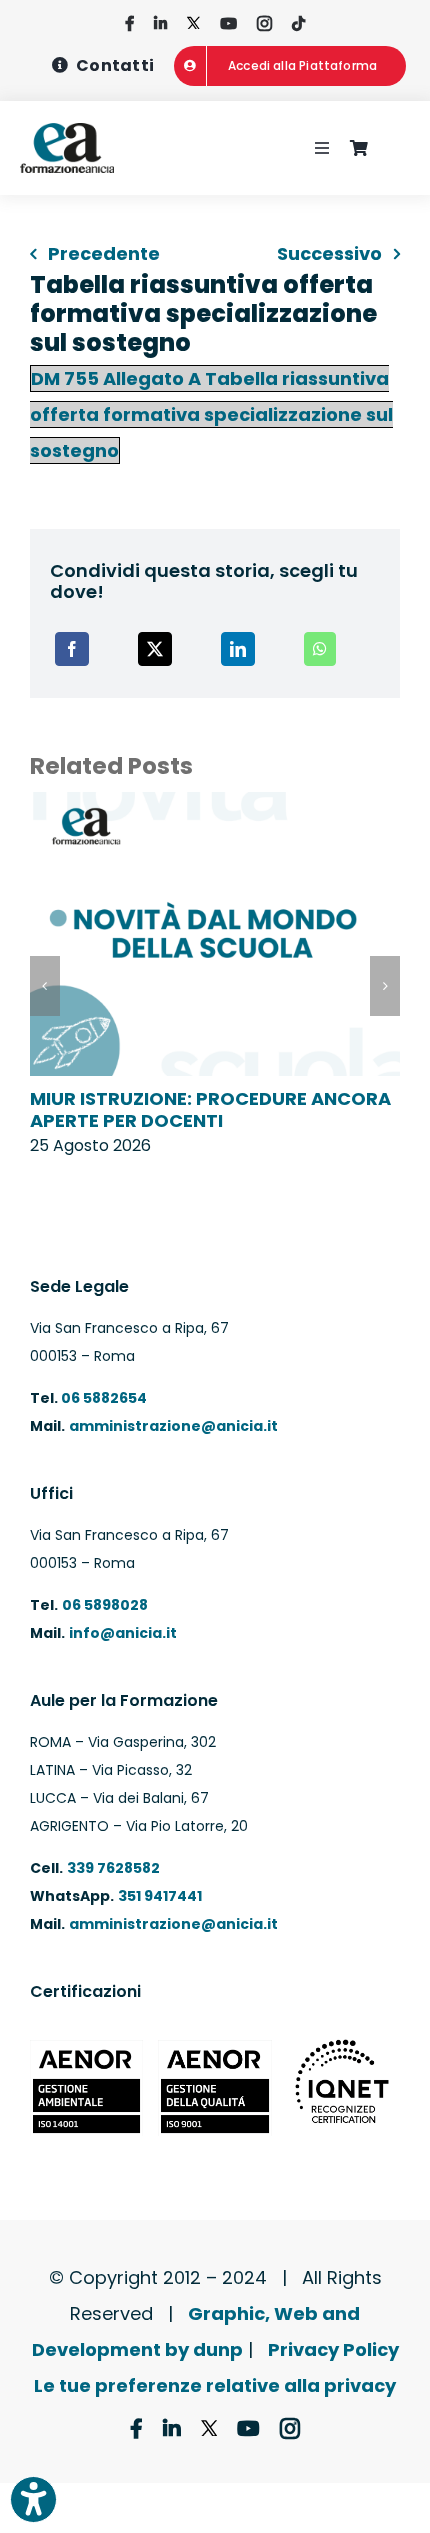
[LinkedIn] (238, 649)
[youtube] (228, 23)
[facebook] (129, 23)
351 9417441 (160, 1896)
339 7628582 (113, 1868)
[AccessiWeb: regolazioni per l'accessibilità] (33, 2499)
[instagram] (264, 23)
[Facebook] (72, 649)
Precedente (104, 253)
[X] (155, 649)
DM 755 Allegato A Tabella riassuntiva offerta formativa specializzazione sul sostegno (211, 414)
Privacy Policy (333, 2349)
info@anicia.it (123, 1633)
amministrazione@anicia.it (173, 1426)
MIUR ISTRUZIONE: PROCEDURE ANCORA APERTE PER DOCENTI (210, 1109)
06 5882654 (102, 1398)
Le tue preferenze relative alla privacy (215, 2385)
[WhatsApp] (320, 649)
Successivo (329, 253)
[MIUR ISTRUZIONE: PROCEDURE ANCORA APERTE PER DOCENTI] (215, 805)
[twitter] (193, 23)
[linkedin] (160, 23)
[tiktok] (298, 23)
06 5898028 (105, 1605)
